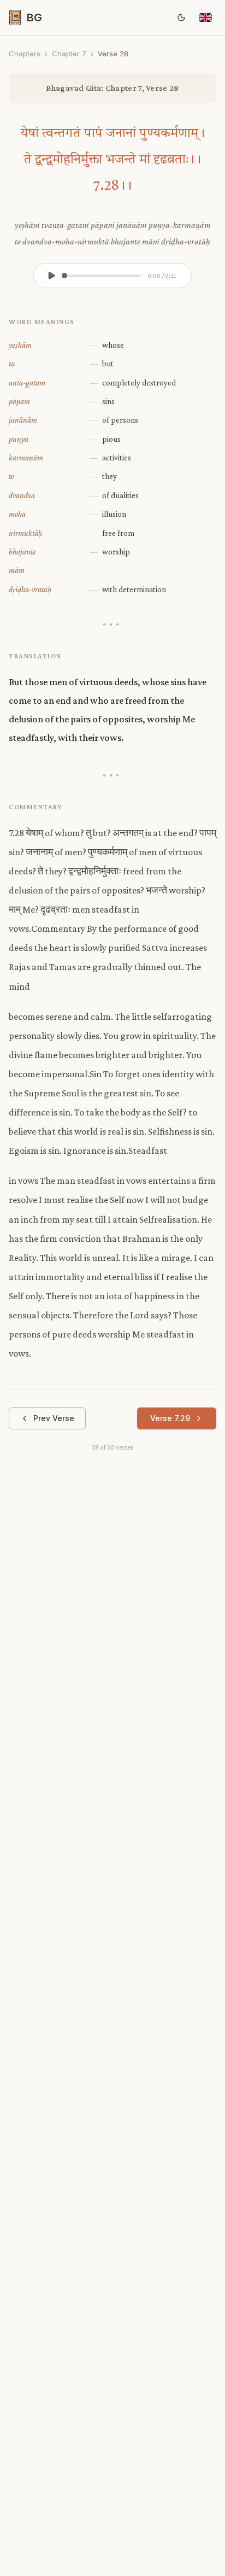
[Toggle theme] (181, 17)
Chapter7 (69, 54)
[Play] (51, 276)
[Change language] (205, 17)
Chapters (25, 54)
